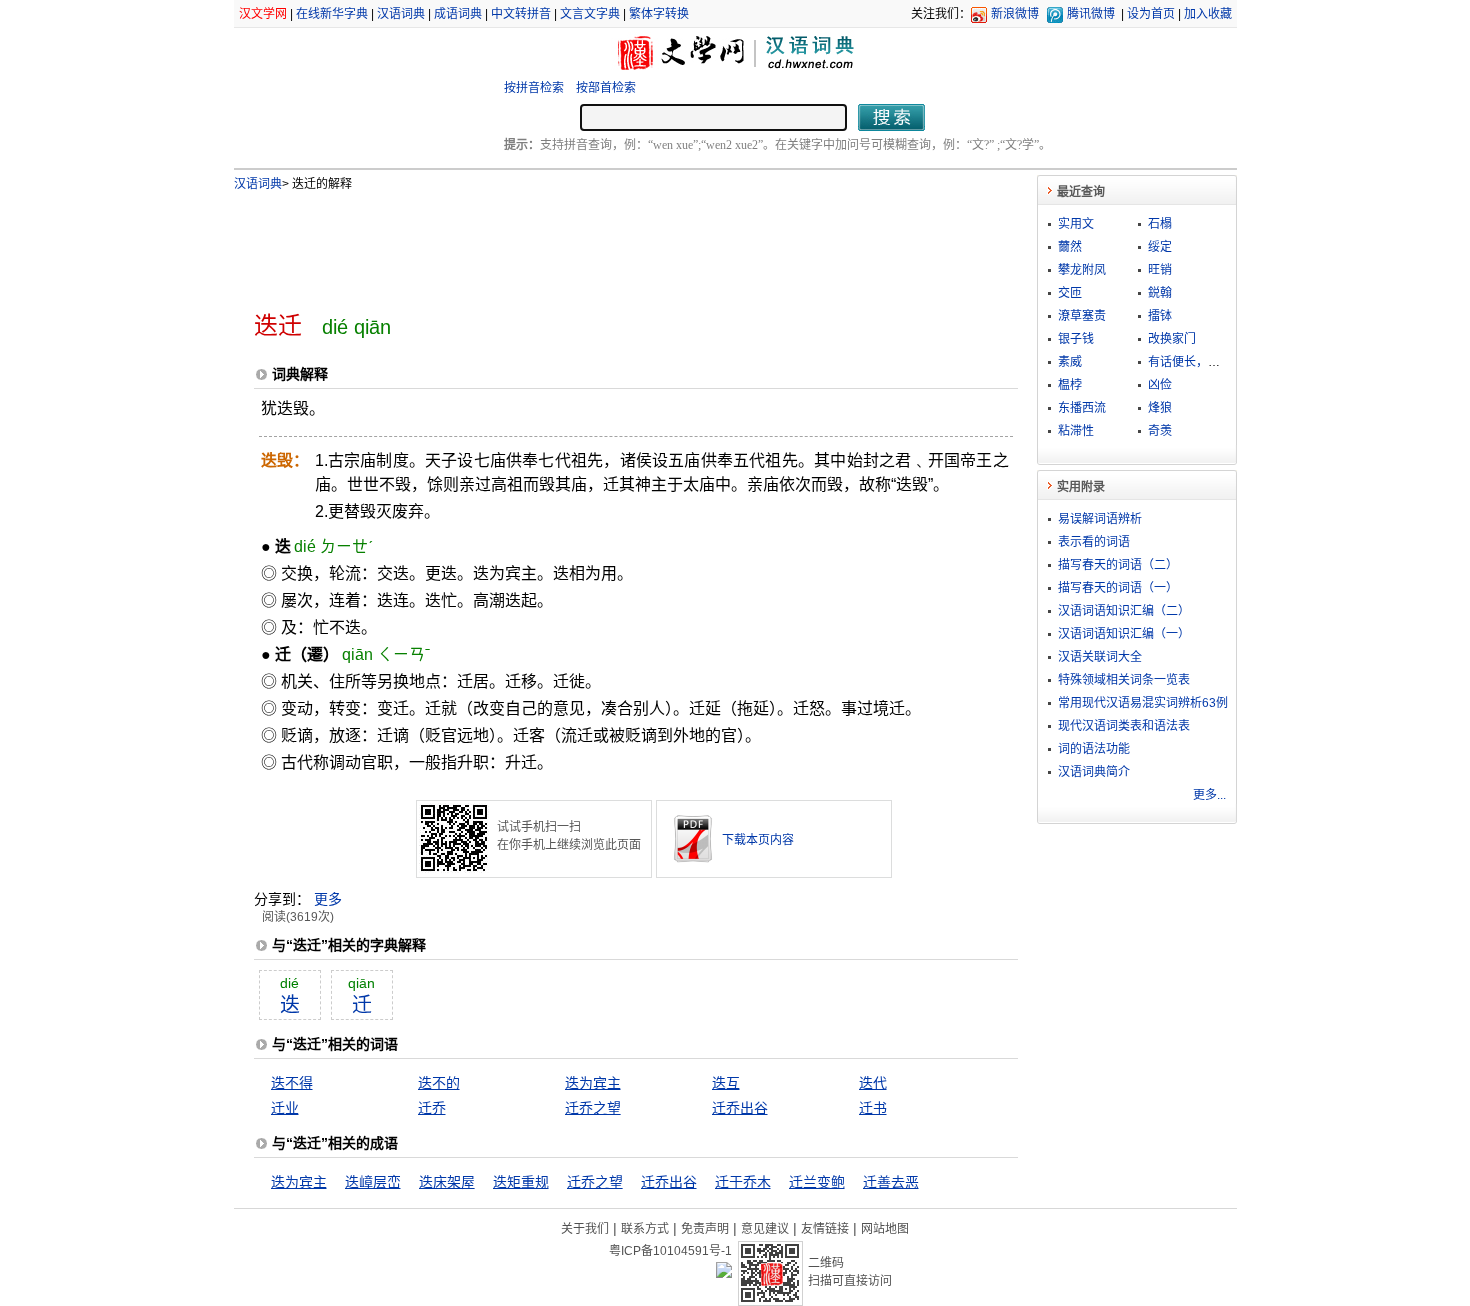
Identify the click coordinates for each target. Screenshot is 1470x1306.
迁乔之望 (593, 1108)
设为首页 (1151, 14)
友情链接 (825, 1229)
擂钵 (1160, 316)
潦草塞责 (1082, 316)
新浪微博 (1015, 14)
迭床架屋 (447, 1182)
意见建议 (765, 1229)
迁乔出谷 (740, 1108)
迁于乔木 (743, 1182)
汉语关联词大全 (1100, 657)
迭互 (726, 1083)
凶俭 (1160, 385)
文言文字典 (590, 14)
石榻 (1160, 224)
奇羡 (1160, 431)
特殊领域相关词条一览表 (1124, 680)
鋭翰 (1160, 293)
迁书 (873, 1108)
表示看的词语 (1094, 542)
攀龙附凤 (1082, 270)
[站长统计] (724, 1273)
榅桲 (1070, 385)
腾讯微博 (1091, 14)
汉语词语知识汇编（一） (1124, 634)
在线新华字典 (332, 14)
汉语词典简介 (1094, 772)
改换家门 (1172, 339)
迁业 (285, 1108)
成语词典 (458, 14)
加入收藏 (1208, 14)
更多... (1209, 795)
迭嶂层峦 (373, 1182)
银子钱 (1076, 339)
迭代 (873, 1083)
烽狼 (1160, 408)
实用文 (1076, 224)
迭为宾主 (593, 1083)
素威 (1070, 362)
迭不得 (292, 1083)
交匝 (1070, 293)
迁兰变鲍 (817, 1182)
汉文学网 (263, 14)
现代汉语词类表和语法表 (1124, 726)
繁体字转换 (659, 14)
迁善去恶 (891, 1182)
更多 (328, 899)
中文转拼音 (521, 14)
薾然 (1070, 247)
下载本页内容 (758, 840)
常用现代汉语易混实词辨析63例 (1143, 703)
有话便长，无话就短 (1202, 362)
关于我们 (585, 1229)
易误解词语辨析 (1100, 519)
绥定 (1160, 247)
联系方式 (645, 1229)
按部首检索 (606, 88)
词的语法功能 (1094, 749)
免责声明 (705, 1229)
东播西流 (1082, 408)
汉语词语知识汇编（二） (1124, 611)
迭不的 (439, 1083)
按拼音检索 (534, 88)
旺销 (1160, 270)
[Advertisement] (603, 243)
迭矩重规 (521, 1182)
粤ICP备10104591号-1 (670, 1251)
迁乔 (432, 1108)
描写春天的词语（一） (1118, 588)
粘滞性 (1076, 431)
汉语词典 (401, 14)
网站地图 (885, 1229)
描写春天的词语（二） (1118, 565)
